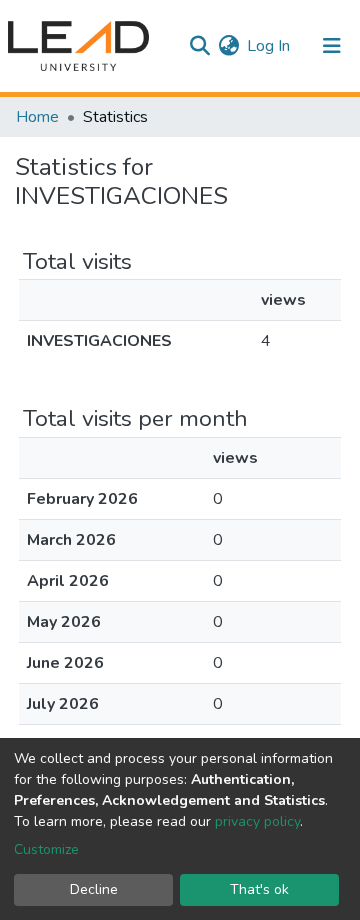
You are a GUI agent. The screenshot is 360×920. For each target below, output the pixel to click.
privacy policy (257, 821)
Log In (269, 46)
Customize (46, 849)
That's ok (259, 889)
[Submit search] (199, 46)
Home (37, 117)
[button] (228, 46)
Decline (94, 889)
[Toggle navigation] (332, 46)
